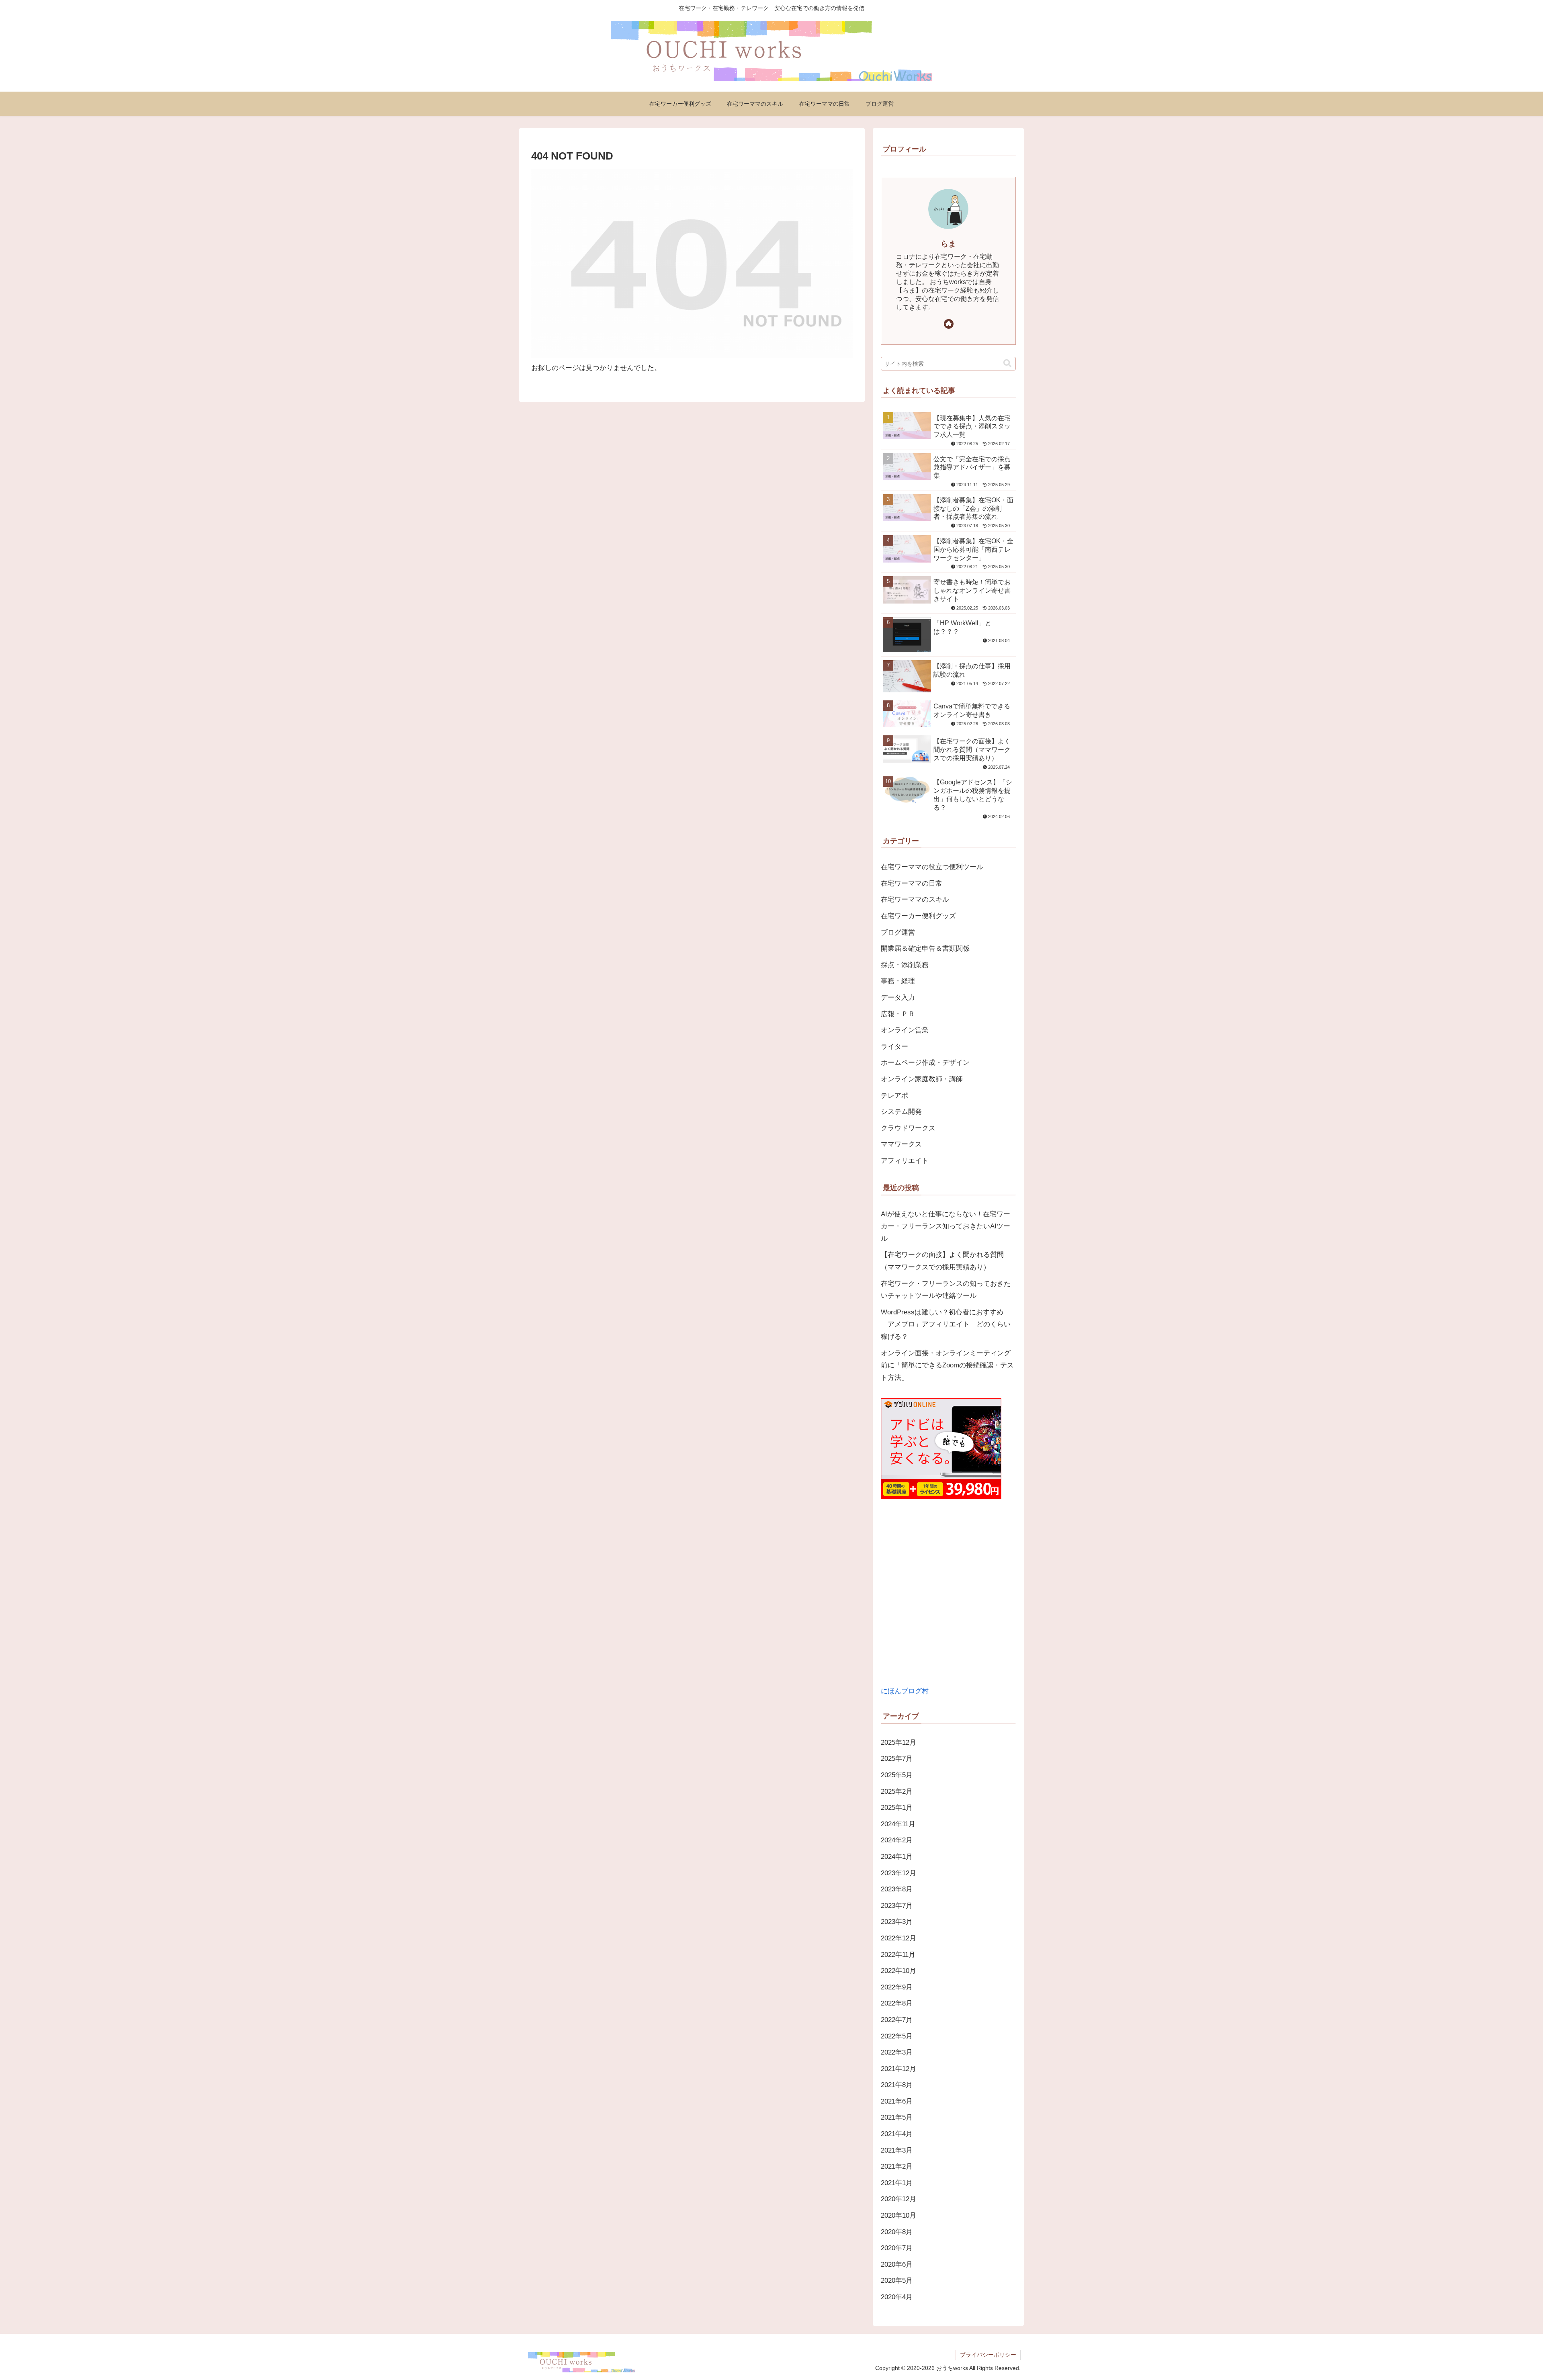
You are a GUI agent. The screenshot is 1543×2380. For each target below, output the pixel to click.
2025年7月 (897, 1759)
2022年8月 (897, 2003)
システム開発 (901, 1112)
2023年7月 (897, 1906)
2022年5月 (897, 2036)
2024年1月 (897, 1857)
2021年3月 (897, 2150)
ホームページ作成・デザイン (925, 1063)
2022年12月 (898, 1938)
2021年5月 (897, 2117)
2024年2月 (897, 1840)
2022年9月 (897, 1987)
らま (948, 244)
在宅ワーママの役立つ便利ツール (932, 867)
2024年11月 (898, 1824)
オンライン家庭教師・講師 (922, 1079)
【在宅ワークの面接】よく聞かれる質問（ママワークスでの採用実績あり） (942, 1261)
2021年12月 (898, 2069)
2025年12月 (898, 1743)
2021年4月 (897, 2134)
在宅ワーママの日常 (912, 883)
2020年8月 (897, 2232)
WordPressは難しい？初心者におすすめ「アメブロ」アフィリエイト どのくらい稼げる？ (946, 1324)
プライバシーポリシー (988, 2355)
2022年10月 (898, 1971)
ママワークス (901, 1144)
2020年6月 (897, 2264)
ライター (894, 1047)
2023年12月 (898, 1873)
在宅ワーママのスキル (915, 899)
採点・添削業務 (905, 965)
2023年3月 (897, 1922)
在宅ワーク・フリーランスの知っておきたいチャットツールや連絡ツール (946, 1290)
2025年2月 (897, 1792)
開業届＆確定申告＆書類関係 (925, 949)
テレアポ (894, 1096)
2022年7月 (897, 2020)
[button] (1007, 363)
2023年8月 (897, 1889)
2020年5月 (897, 2281)
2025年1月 (897, 1808)
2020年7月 (897, 2248)
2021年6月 (897, 2101)
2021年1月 (897, 2183)
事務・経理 (898, 981)
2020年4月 (897, 2297)
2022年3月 (897, 2052)
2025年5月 (897, 1775)
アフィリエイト (905, 1161)
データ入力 (898, 998)
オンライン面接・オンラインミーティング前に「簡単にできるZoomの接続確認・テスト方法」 (947, 1365)
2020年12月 (898, 2199)
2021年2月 (897, 2166)
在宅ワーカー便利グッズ (918, 916)
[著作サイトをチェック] (949, 324)
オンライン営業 (905, 1030)
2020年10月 (898, 2215)
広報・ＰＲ (898, 1014)
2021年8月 (897, 2085)
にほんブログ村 (905, 1691)
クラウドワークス (908, 1128)
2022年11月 (898, 1955)
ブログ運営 (898, 932)
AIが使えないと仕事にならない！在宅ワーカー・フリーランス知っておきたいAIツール (945, 1226)
